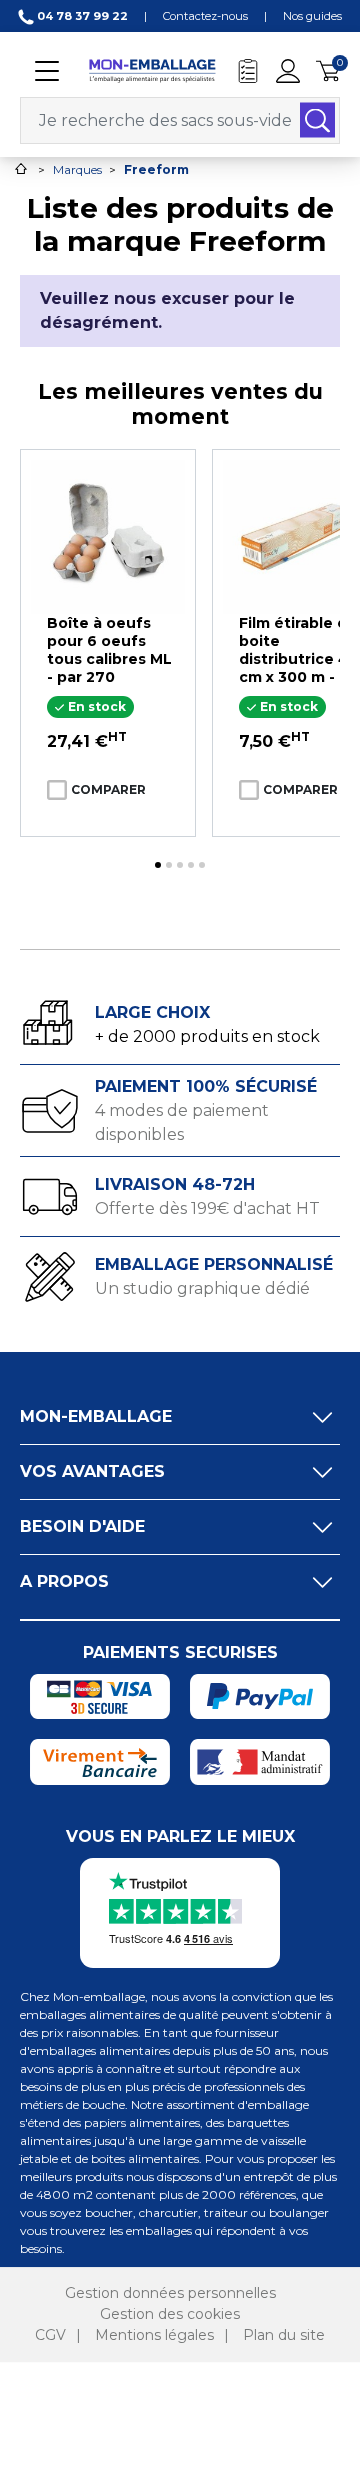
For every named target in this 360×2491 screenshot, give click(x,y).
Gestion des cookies (170, 2314)
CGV (50, 2335)
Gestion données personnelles (170, 2293)
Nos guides (312, 16)
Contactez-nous (205, 16)
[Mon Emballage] (152, 69)
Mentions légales (154, 2335)
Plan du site (284, 2335)
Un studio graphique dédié (202, 1288)
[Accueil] (21, 168)
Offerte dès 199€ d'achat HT (207, 1208)
